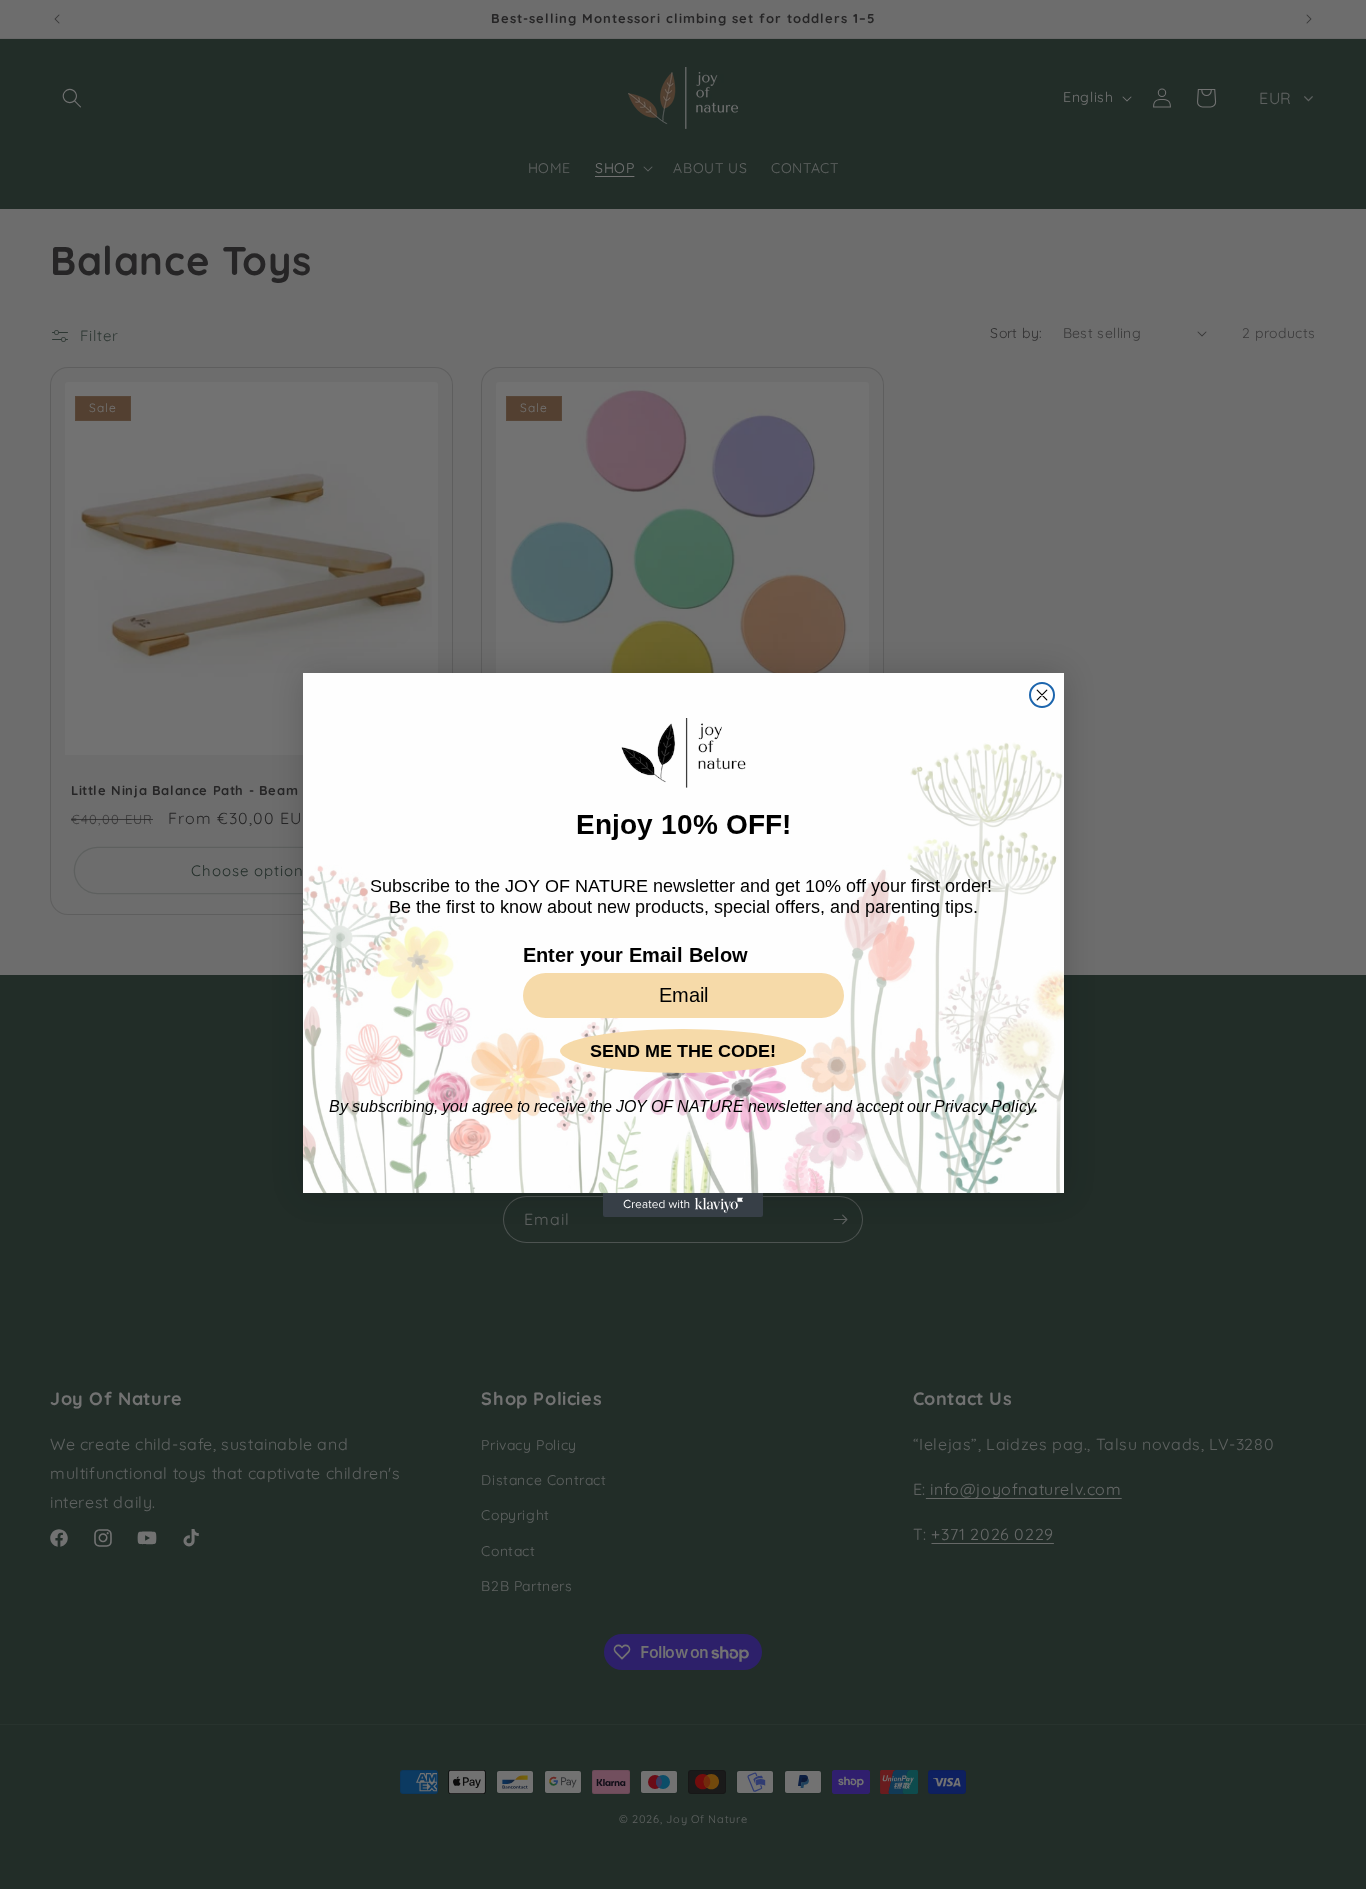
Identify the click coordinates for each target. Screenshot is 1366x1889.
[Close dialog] (1042, 695)
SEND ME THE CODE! (683, 1051)
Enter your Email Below (635, 955)
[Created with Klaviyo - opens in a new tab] (683, 1205)
